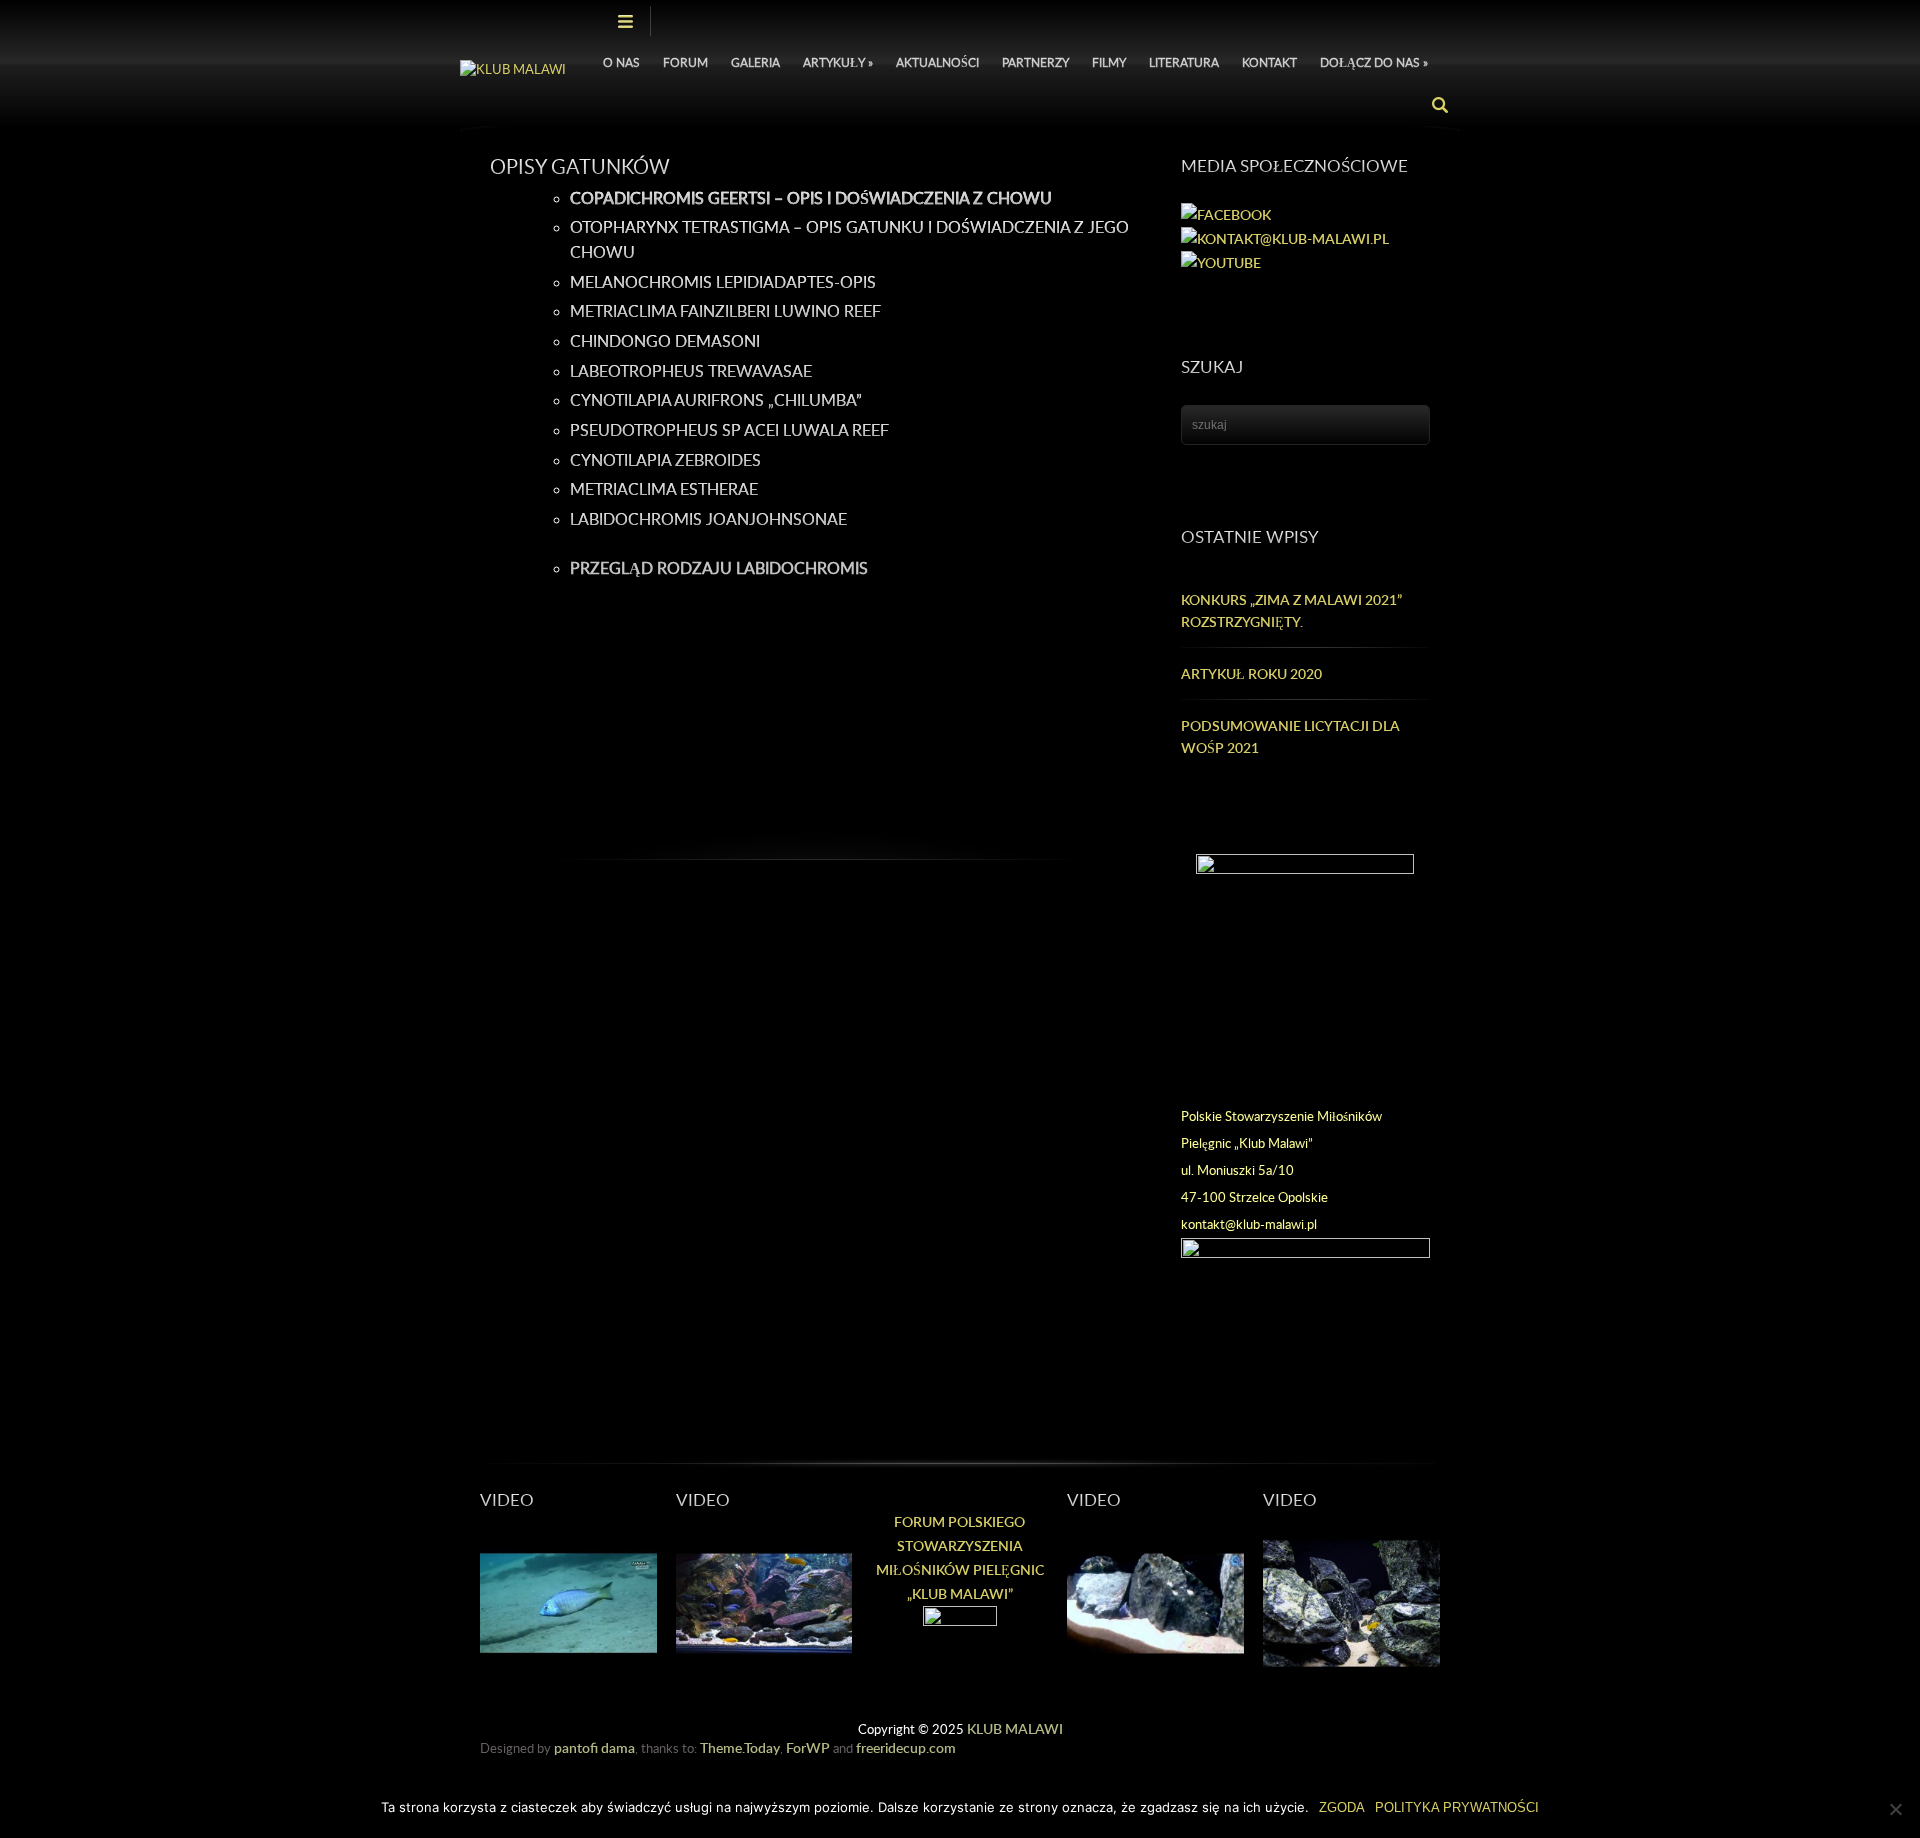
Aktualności (937, 62)
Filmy (1109, 62)
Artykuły (838, 62)
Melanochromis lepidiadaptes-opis (723, 282)
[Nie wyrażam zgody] (1895, 1809)
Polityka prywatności (1457, 1807)
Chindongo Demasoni (665, 341)
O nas (621, 62)
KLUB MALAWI (1015, 1728)
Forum (685, 62)
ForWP (808, 1747)
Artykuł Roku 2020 (1251, 673)
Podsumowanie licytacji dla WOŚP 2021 (1290, 736)
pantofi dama (594, 1747)
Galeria (755, 62)
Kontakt (1269, 62)
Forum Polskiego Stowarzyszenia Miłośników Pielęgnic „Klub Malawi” (960, 1557)
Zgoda (1342, 1807)
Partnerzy (1035, 62)
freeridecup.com (906, 1747)
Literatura (1184, 62)
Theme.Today (740, 1747)
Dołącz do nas (1374, 62)
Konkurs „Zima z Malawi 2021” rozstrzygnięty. (1291, 610)
